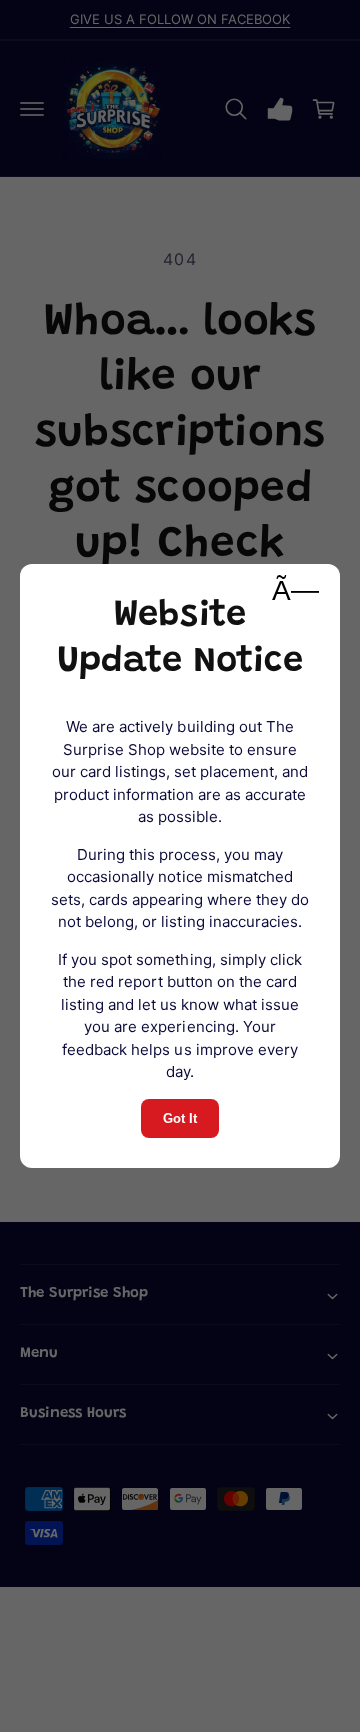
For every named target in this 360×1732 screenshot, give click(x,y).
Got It (180, 1118)
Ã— (295, 590)
